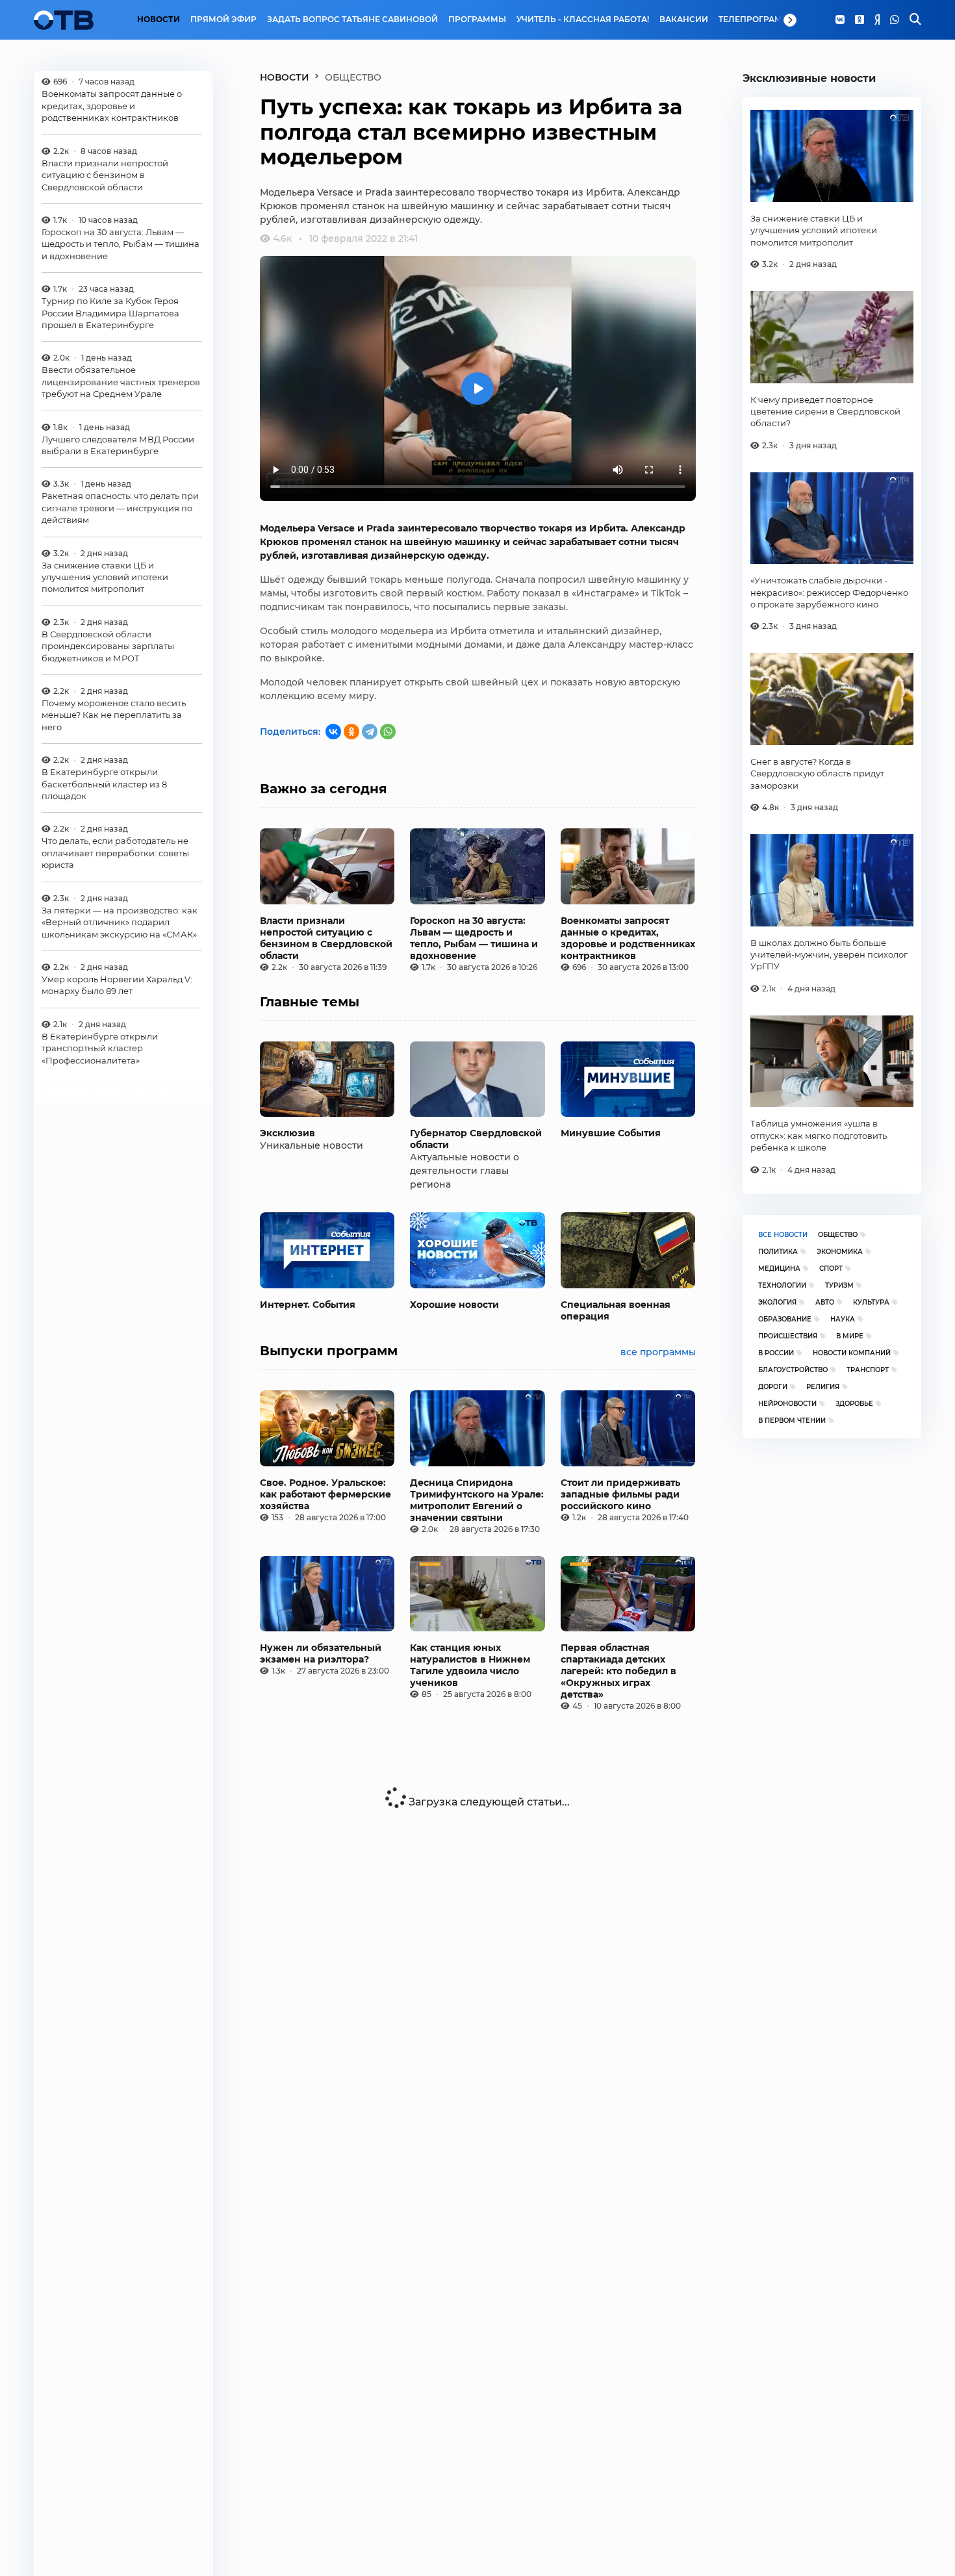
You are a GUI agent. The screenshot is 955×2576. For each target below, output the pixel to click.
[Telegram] (370, 732)
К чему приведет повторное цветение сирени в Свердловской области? (825, 412)
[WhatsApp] (895, 20)
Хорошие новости (454, 1305)
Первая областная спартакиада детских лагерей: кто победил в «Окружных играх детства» (618, 1671)
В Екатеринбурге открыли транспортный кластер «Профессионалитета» (100, 1048)
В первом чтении (792, 1421)
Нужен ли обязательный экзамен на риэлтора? (321, 1653)
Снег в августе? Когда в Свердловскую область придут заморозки (817, 773)
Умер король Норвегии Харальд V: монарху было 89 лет (117, 985)
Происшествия (788, 1336)
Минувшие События (611, 1133)
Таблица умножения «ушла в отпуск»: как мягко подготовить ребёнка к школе (819, 1135)
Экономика (840, 1252)
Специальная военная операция (616, 1310)
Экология (777, 1302)
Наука (843, 1319)
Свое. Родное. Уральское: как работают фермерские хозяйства (325, 1494)
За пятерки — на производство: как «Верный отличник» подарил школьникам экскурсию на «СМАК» (120, 922)
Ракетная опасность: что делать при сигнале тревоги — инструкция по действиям (120, 508)
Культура (871, 1302)
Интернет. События (308, 1305)
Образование (785, 1319)
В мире (850, 1336)
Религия (823, 1387)
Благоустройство (793, 1370)
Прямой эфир (223, 19)
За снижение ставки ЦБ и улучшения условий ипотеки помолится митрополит (105, 577)
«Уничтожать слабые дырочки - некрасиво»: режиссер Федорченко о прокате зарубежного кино (829, 592)
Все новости (783, 1235)
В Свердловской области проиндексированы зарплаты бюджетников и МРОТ (108, 646)
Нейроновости (787, 1404)
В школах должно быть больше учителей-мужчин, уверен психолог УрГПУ (829, 955)
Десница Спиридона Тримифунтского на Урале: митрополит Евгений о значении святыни (477, 1500)
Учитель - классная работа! (583, 19)
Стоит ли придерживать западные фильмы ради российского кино (620, 1494)
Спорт (831, 1269)
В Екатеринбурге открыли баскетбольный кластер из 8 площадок (104, 784)
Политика (778, 1252)
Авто (825, 1302)
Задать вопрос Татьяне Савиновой (352, 19)
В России (776, 1353)
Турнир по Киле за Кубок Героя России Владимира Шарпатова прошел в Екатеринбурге (110, 313)
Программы (477, 19)
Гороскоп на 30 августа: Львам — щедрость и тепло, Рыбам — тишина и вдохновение (121, 244)
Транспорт (868, 1370)
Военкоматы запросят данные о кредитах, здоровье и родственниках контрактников (112, 106)
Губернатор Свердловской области (476, 1139)
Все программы (658, 1352)
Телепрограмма (757, 19)
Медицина (779, 1269)
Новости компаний (852, 1353)
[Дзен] (877, 20)
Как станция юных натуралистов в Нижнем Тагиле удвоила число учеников (470, 1665)
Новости (159, 19)
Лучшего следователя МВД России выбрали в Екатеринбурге (118, 444)
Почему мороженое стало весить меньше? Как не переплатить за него (114, 715)
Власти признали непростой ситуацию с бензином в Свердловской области (105, 175)
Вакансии (684, 19)
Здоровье (854, 1404)
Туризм (839, 1285)
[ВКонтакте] (333, 732)
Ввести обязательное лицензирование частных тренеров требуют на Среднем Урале (121, 382)
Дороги (773, 1387)
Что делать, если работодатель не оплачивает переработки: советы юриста (115, 853)
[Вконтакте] (840, 20)
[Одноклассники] (860, 20)
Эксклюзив (287, 1133)
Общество (838, 1235)
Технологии (782, 1285)
